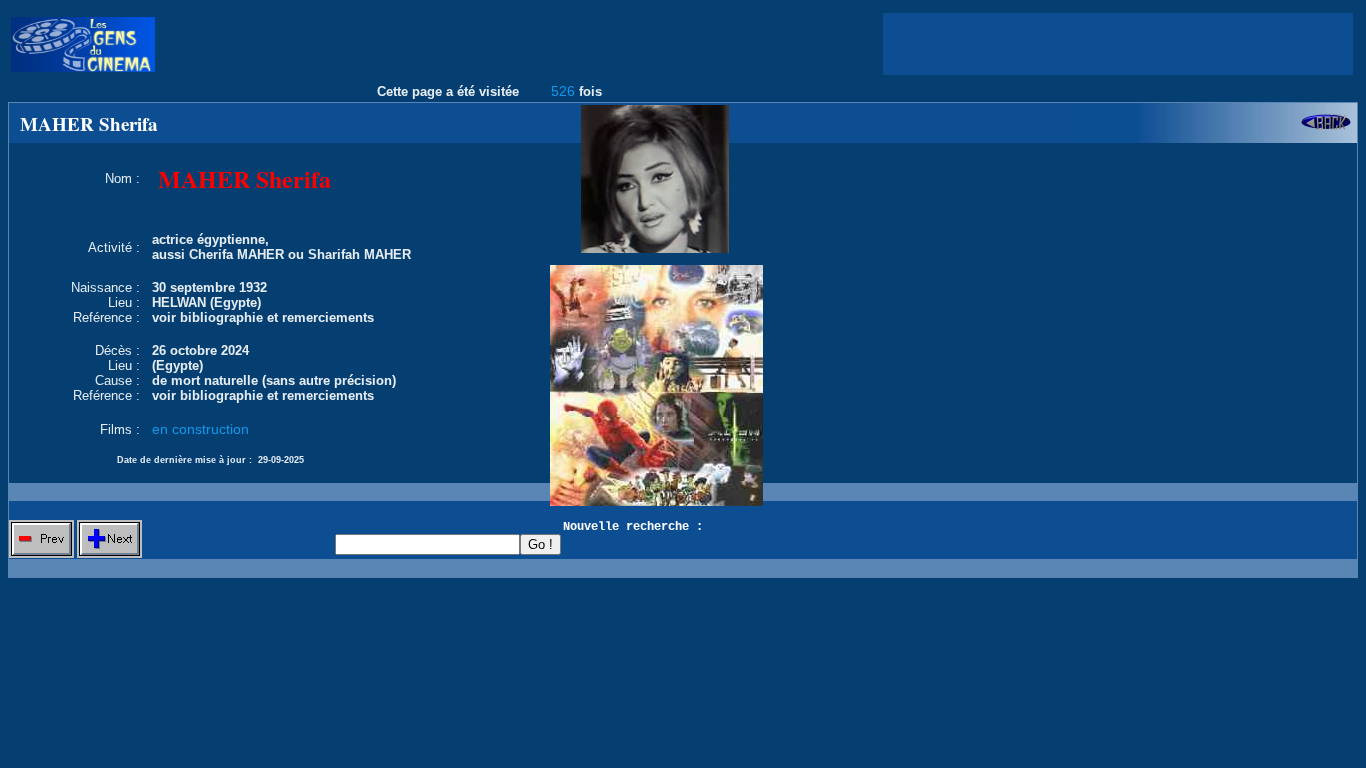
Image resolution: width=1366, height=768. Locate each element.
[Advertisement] (1118, 44)
